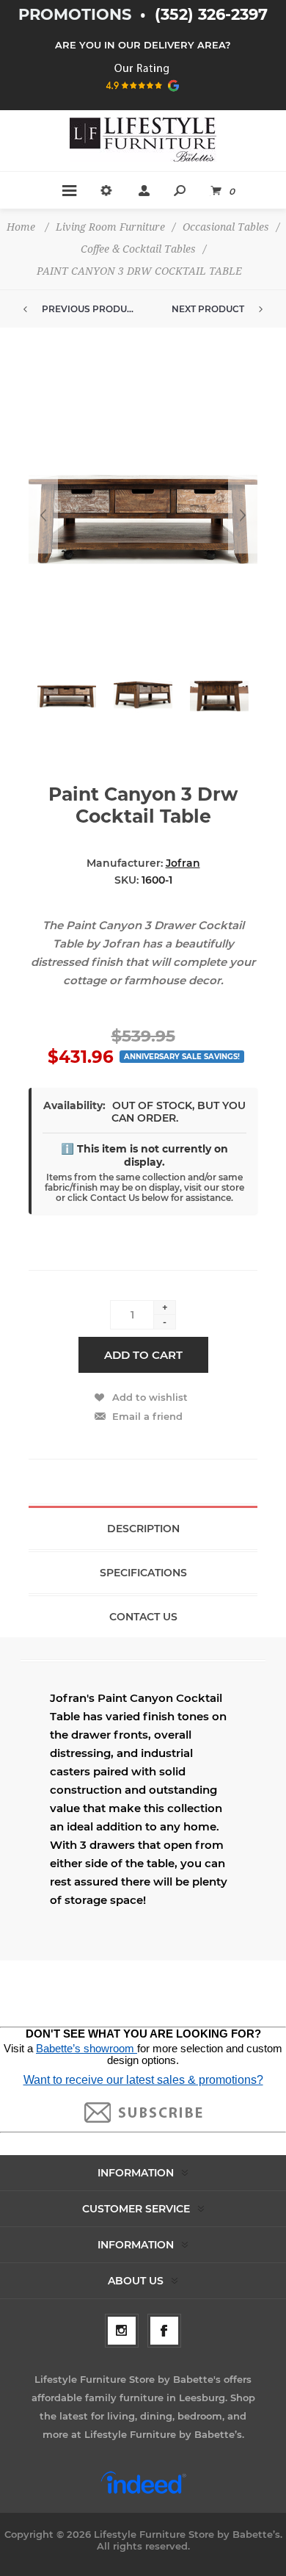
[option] (67, 702)
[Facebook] (164, 2331)
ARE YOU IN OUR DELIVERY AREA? (143, 45)
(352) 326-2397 (211, 14)
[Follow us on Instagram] (122, 2331)
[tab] (143, 1528)
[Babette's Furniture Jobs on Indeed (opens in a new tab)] (143, 2492)
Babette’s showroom (87, 2049)
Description (143, 1529)
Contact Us (143, 1617)
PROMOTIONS (77, 14)
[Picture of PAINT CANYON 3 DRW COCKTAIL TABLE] (67, 695)
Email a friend (147, 1416)
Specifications (143, 1573)
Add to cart (143, 1355)
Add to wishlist (150, 1397)
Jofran (183, 863)
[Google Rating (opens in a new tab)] (143, 96)
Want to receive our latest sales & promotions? (143, 2080)
